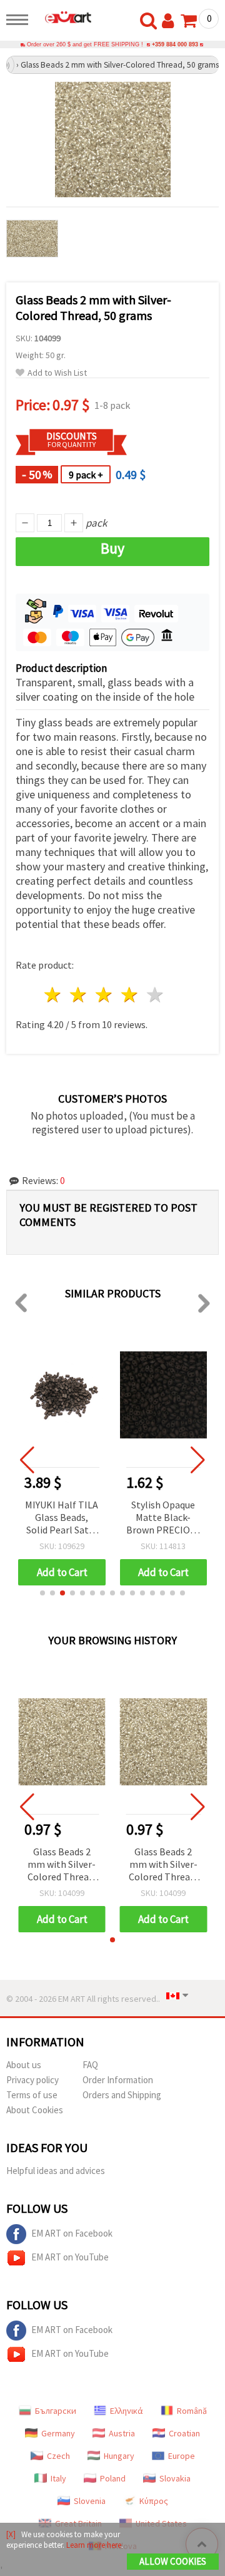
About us (24, 2065)
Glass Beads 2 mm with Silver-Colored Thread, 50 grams (62, 1865)
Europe (182, 2456)
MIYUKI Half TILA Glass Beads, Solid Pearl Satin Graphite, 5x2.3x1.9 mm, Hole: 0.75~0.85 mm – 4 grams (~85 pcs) (62, 1518)
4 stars (130, 995)
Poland (113, 2478)
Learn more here (94, 2545)
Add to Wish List (57, 373)
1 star (53, 995)
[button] (42, 1593)
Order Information (118, 2080)
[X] (11, 2534)
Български (56, 2411)
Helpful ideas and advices (56, 2171)
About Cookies (35, 2110)
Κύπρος (154, 2501)
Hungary (119, 2456)
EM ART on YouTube (70, 2257)
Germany (58, 2433)
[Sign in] (171, 21)
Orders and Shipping (122, 2095)
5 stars (155, 995)
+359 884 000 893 (175, 44)
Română (192, 2411)
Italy (58, 2478)
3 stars (105, 995)
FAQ (90, 2065)
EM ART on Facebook (72, 2233)
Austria (122, 2433)
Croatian (184, 2433)
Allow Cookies (173, 2561)
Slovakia (175, 2478)
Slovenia (90, 2501)
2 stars (79, 995)
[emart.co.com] (63, 17)
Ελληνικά (127, 2411)
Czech (58, 2456)
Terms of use (32, 2095)
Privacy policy (32, 2080)
